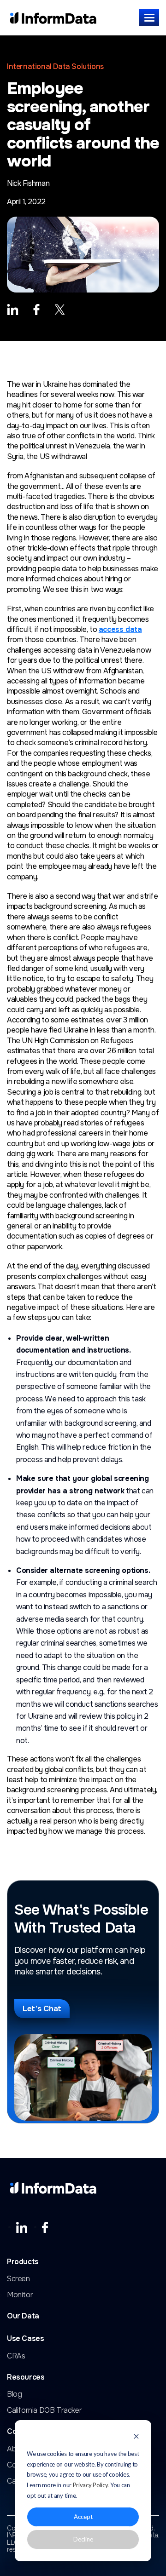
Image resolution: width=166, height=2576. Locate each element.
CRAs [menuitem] (16, 2356)
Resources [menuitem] (26, 2378)
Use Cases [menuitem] (25, 2339)
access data (120, 629)
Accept (83, 2517)
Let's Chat (42, 2009)
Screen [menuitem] (18, 2279)
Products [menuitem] (23, 2262)
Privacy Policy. (91, 2485)
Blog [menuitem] (14, 2394)
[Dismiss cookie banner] (136, 2437)
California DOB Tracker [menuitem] (44, 2410)
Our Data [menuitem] (23, 2316)
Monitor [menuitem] (20, 2295)
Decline (83, 2539)
